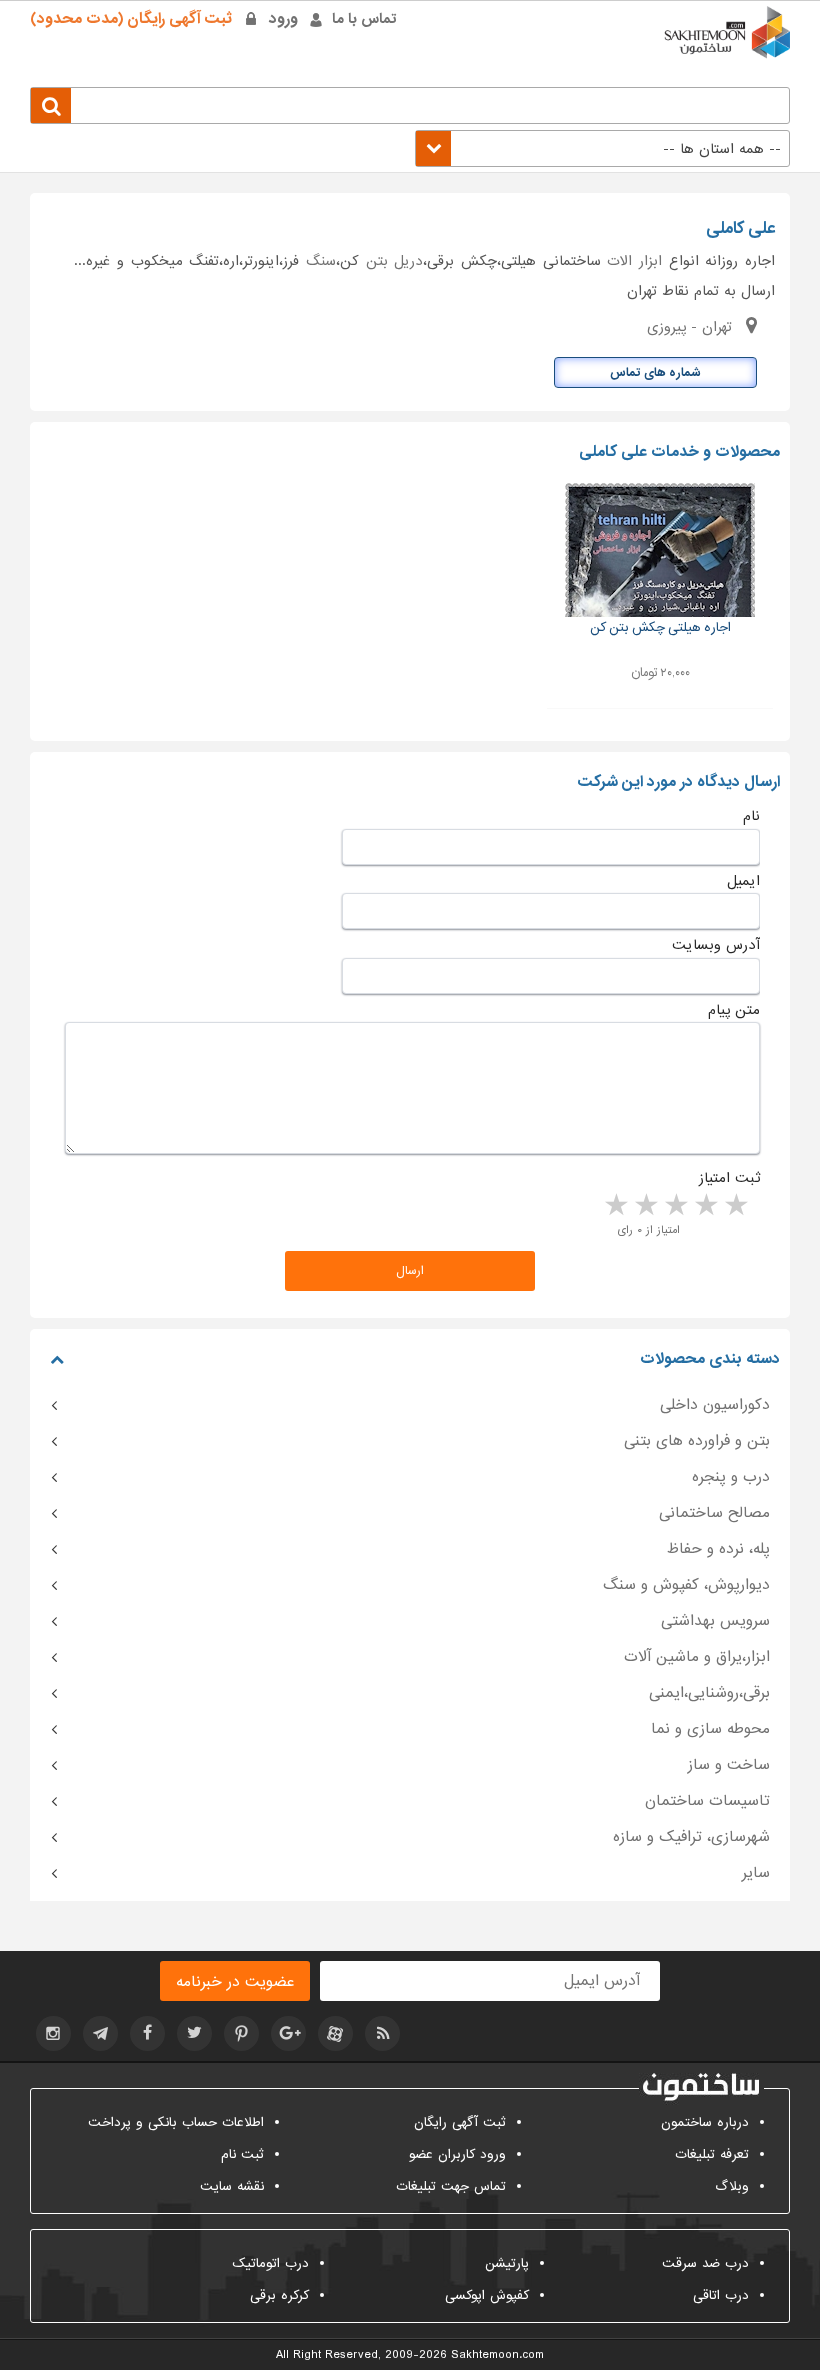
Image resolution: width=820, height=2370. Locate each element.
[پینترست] (241, 2033)
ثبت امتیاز (729, 1178)
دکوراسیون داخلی (715, 1405)
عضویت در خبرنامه (235, 1982)
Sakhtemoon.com (497, 2355)
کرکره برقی (279, 2295)
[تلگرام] (100, 2033)
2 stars (705, 1206)
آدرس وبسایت (716, 945)
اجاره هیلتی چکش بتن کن (660, 627)
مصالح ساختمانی (714, 1513)
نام (751, 816)
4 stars (645, 1206)
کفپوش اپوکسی (487, 2295)
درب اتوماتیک (270, 2263)
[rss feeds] (382, 2033)
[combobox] (602, 148)
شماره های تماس (655, 373)
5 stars (615, 1206)
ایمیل (743, 881)
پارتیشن (507, 2263)
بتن (377, 261)
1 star (735, 1206)
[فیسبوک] (147, 2033)
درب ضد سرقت (705, 2263)
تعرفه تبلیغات (712, 2154)
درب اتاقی (721, 2295)
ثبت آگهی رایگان (460, 2122)
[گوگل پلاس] (288, 2033)
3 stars (675, 1206)
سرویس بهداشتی (715, 1621)
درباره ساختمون (705, 2122)
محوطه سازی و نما (710, 1729)
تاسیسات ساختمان (707, 1801)
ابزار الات (634, 261)
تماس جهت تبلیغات (451, 2186)
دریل (408, 261)
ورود (283, 19)
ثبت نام (242, 2154)
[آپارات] (335, 2033)
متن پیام (734, 1010)
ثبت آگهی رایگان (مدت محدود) (131, 19)
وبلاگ (732, 2186)
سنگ (321, 261)
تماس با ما (364, 19)
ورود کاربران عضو (457, 2154)
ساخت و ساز (729, 1765)
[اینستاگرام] (53, 2033)
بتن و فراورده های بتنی (697, 1441)
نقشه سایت (232, 2186)
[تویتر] (194, 2033)
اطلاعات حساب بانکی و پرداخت (176, 2122)
